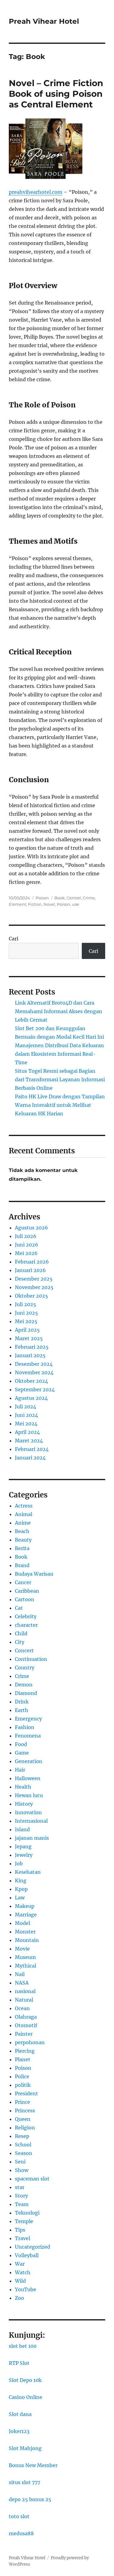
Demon (24, 1685)
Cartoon (25, 1599)
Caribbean (27, 1591)
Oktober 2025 (31, 1296)
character (26, 1625)
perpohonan (30, 2042)
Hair (20, 1770)
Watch (23, 2272)
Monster (25, 1932)
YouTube (26, 2289)
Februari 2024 (32, 1449)
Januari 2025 (30, 1355)
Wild (20, 2281)
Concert (24, 1651)
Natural (24, 2000)
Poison (42, 898)
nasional (25, 1991)
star (20, 2187)
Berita (22, 1548)
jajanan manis (32, 1838)
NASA (22, 1983)
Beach (22, 1531)
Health (23, 1787)
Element (17, 904)
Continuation (31, 1659)
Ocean (22, 2008)
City (20, 1642)
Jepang (23, 1846)
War (20, 2264)
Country (25, 1668)
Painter (24, 2034)
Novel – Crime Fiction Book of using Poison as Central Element (56, 94)
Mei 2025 (26, 1321)
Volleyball (27, 2255)
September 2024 (35, 1389)
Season (24, 2153)
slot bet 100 (23, 2346)
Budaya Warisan (34, 1574)
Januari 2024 (30, 1458)
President (26, 2093)
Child (21, 1633)
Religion (25, 2128)
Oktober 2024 (31, 1381)
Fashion (25, 1727)
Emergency (28, 1719)
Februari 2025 (32, 1347)
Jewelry (24, 1855)
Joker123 (19, 2431)
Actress (24, 1506)
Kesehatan (28, 1872)
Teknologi (27, 2213)
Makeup (25, 1906)
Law (20, 1898)
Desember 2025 (34, 1279)
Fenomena (28, 1736)
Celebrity (26, 1616)
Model (22, 1923)
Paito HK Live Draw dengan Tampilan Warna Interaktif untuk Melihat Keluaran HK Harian (60, 1105)
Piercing (25, 2051)
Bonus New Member (33, 2465)
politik (23, 2085)
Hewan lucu (29, 1795)
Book (60, 898)
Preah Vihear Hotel (44, 21)
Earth (22, 1710)
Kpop (21, 1889)
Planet (23, 2059)
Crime (89, 898)
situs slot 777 (24, 2482)
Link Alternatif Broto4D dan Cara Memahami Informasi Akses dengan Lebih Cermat (59, 1011)
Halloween (28, 1778)
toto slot (19, 2516)
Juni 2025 (26, 1313)
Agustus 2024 (31, 1398)
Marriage (26, 1915)
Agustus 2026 (31, 1228)
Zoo (19, 2298)
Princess (25, 2111)
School (23, 2145)
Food (21, 1744)
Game (22, 1753)
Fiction (35, 904)
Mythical (26, 1966)
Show (22, 2170)
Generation (29, 1761)
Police (22, 2076)
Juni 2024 (26, 1415)
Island (22, 1829)
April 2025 (27, 1330)
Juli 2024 (26, 1407)
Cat (19, 1608)
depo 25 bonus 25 (30, 2499)
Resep (22, 2136)
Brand (22, 1565)
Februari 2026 (32, 1262)
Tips (20, 2230)
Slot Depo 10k (25, 2380)
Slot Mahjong (25, 2448)
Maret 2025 (29, 1338)
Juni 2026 (27, 1245)
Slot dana (20, 2414)
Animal (24, 1514)
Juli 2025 (26, 1304)
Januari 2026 (30, 1270)
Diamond (26, 1693)
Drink (22, 1702)
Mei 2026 (26, 1253)
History (24, 1804)
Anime (23, 1523)
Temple (24, 2221)
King (21, 1881)
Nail (20, 1974)
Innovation (28, 1812)
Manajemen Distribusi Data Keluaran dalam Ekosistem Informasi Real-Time (59, 1054)
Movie (22, 1949)
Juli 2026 (26, 1236)
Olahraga (26, 2017)
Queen (23, 2119)
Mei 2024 (26, 1424)
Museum (25, 1957)
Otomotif (26, 2025)
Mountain (27, 1940)
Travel (22, 2238)
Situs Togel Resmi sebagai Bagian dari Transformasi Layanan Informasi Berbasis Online (60, 1079)
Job (19, 1863)
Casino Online (26, 2397)
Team (22, 2204)
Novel (49, 904)
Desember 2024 (34, 1364)
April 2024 (27, 1432)
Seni (20, 2162)
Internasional (31, 1821)
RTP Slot (19, 2363)
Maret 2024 (29, 1441)
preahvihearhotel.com (36, 192)
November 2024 (34, 1372)
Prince (22, 2102)
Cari (14, 939)
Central (74, 898)
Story (21, 2196)
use (76, 904)
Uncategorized (33, 2247)
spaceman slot (32, 2179)
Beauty (23, 1540)
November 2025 (34, 1287)
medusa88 (21, 2533)
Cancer (23, 1582)
